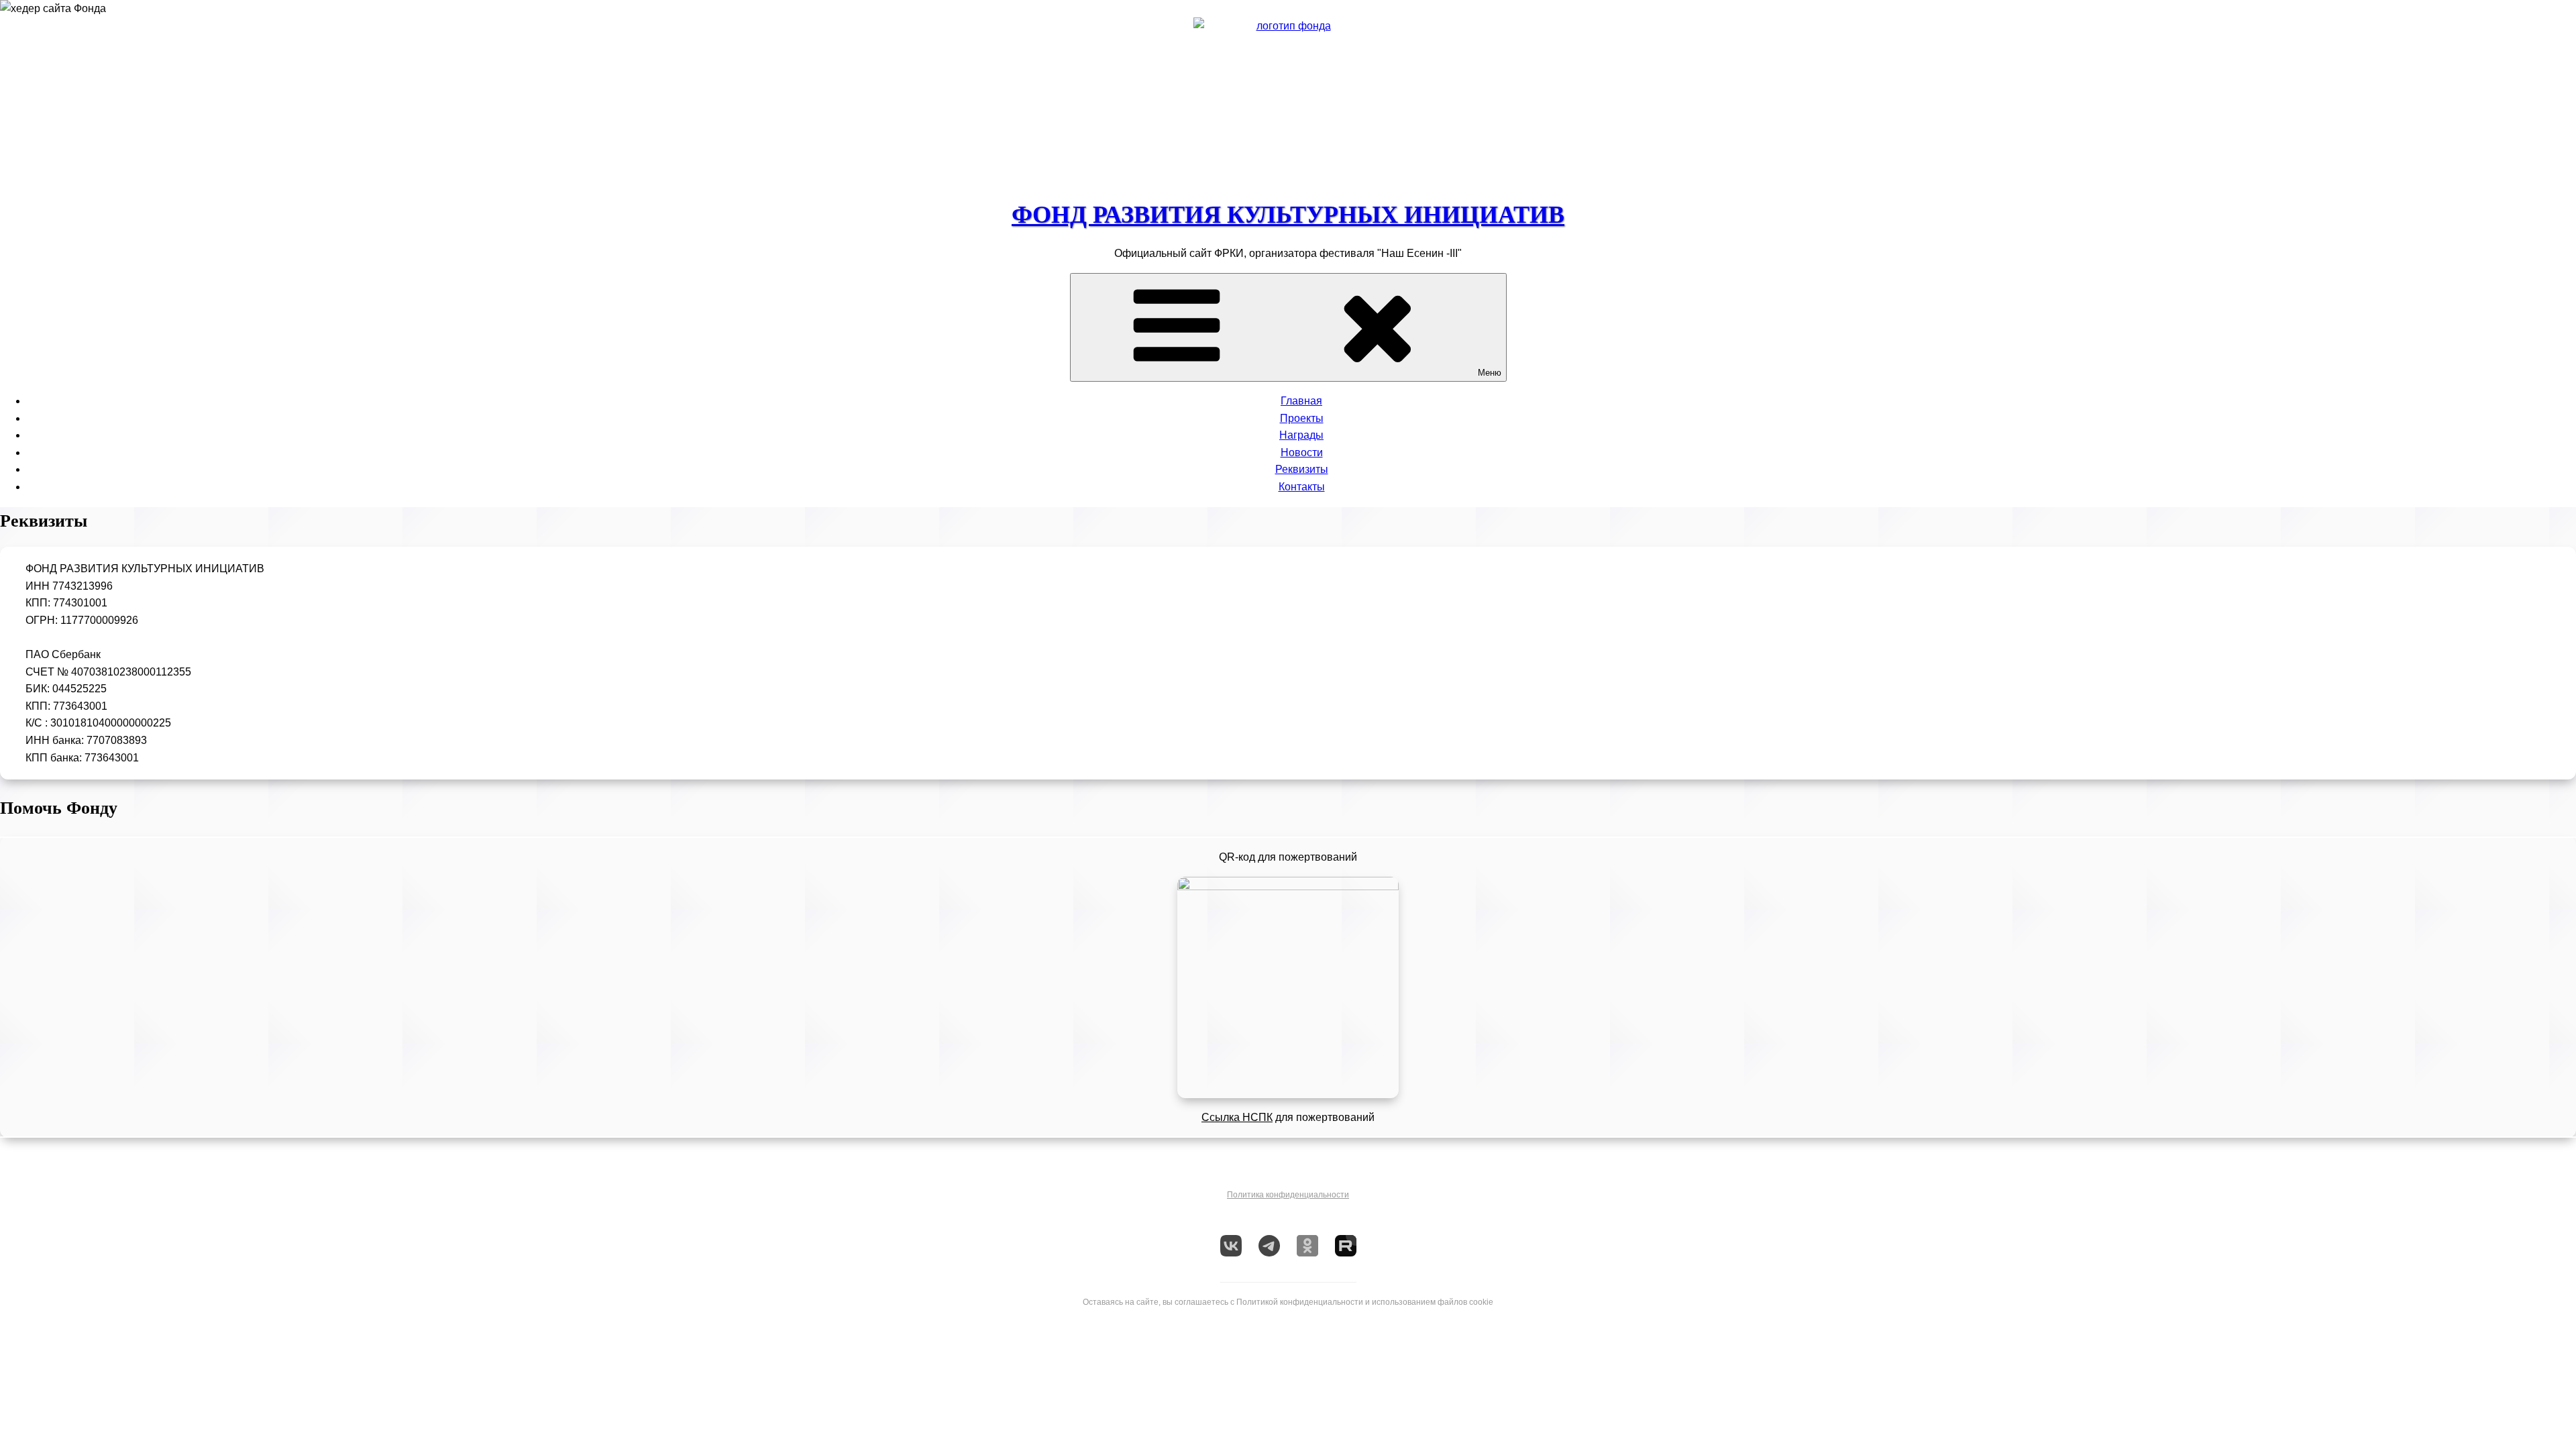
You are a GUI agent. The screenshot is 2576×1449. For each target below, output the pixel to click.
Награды (1301, 435)
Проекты (1302, 418)
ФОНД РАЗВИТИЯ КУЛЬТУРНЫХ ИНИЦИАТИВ (1288, 215)
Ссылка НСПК (1237, 1117)
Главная (1301, 401)
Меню (1490, 373)
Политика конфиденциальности (1288, 1195)
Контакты (1302, 487)
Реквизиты (1302, 469)
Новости (1302, 452)
